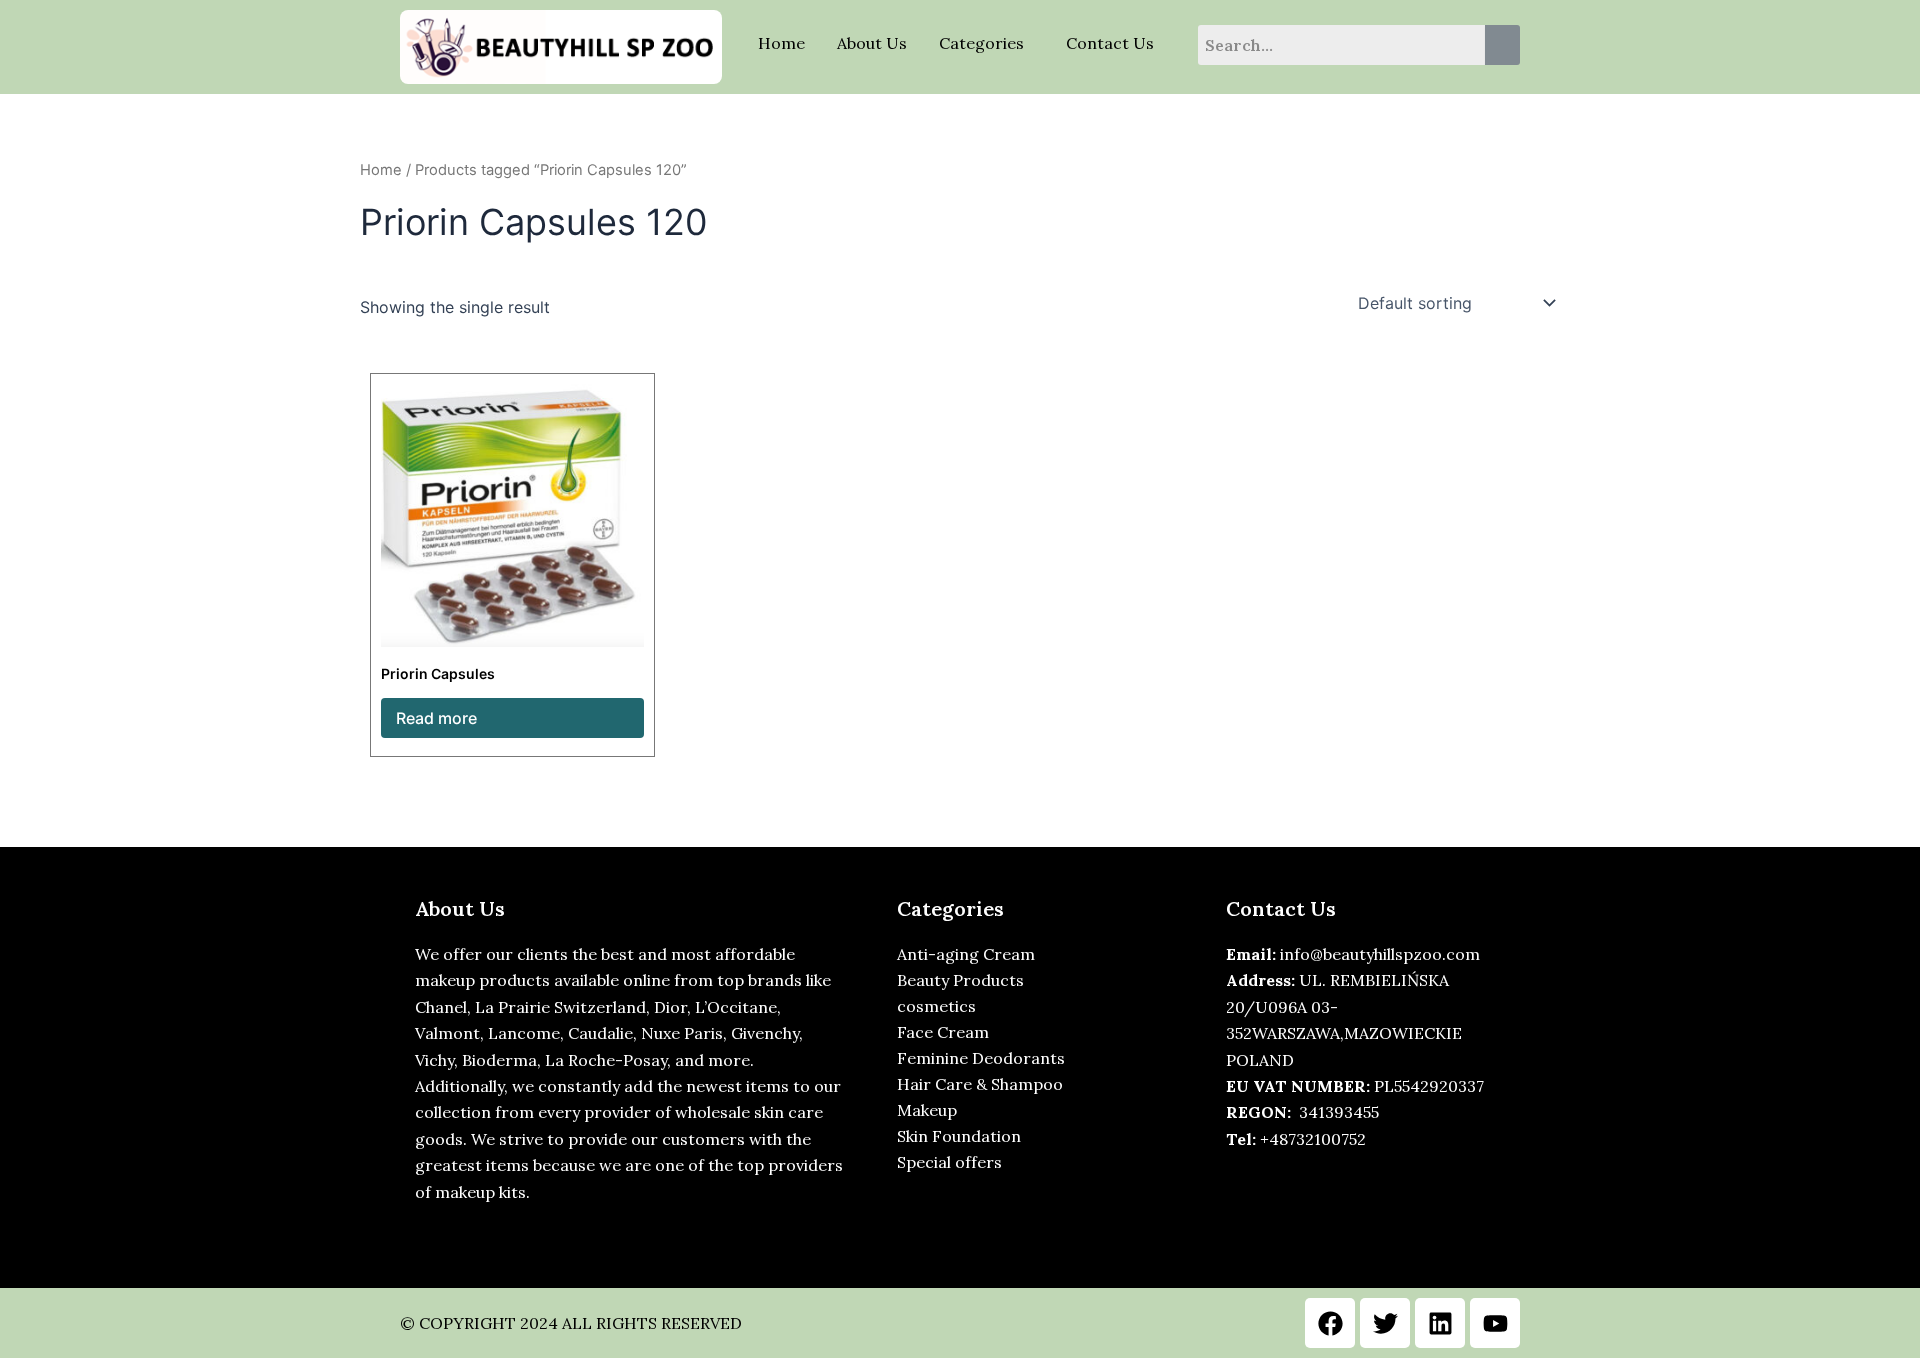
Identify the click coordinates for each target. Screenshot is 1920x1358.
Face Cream (943, 1032)
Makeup (927, 1110)
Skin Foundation (959, 1136)
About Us (872, 43)
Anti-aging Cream (966, 954)
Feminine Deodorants (981, 1058)
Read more (436, 718)
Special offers (949, 1162)
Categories (981, 43)
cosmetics (936, 1006)
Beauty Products (960, 980)
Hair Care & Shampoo (980, 1084)
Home (781, 43)
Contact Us (1110, 43)
